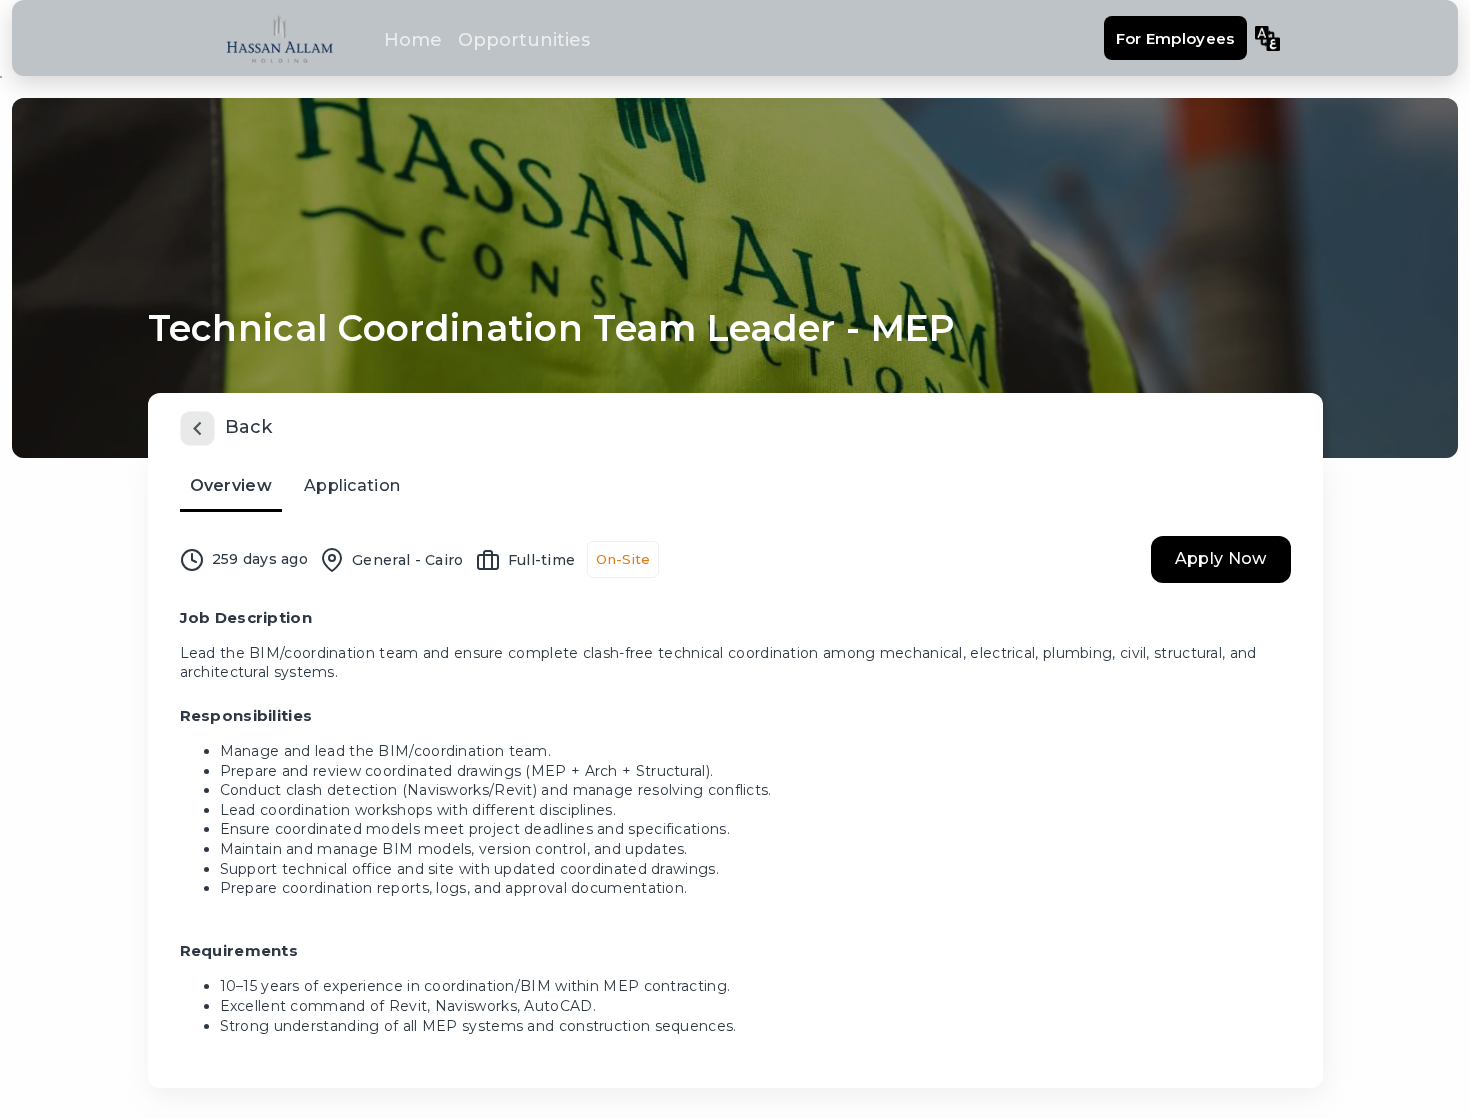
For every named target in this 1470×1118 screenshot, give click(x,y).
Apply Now (1221, 558)
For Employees (1175, 38)
